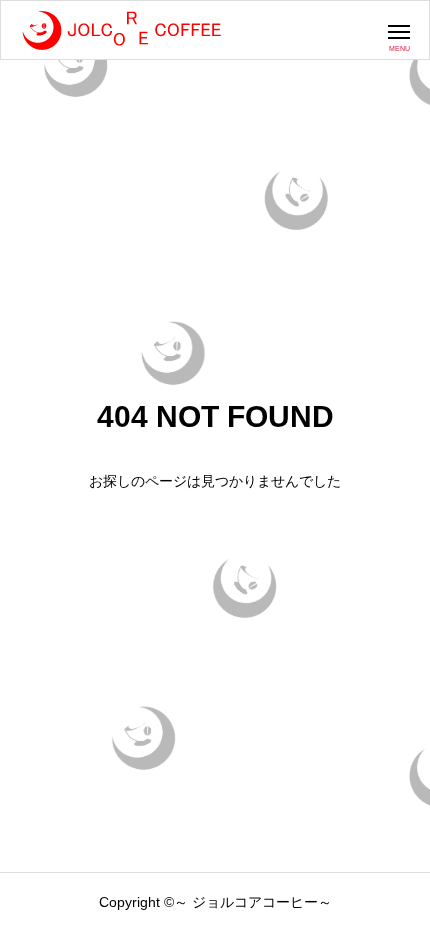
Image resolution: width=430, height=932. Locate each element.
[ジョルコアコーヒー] (121, 30)
